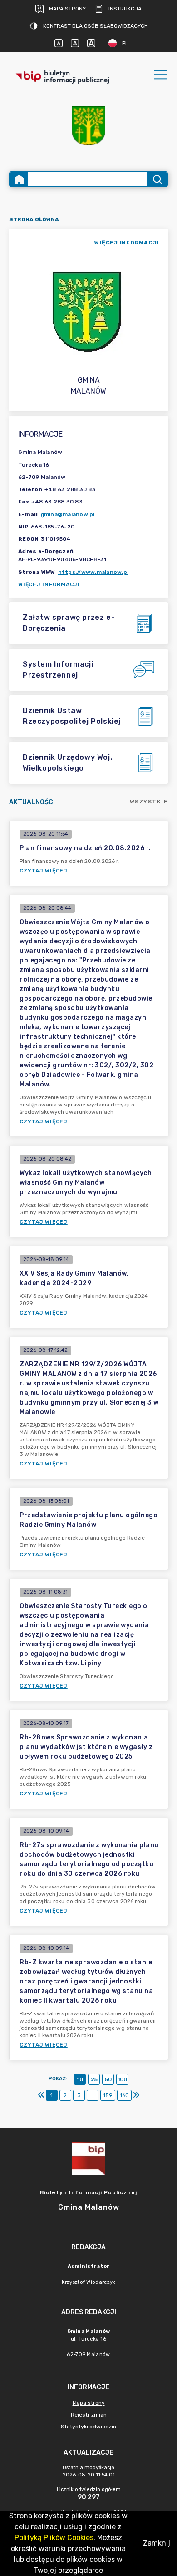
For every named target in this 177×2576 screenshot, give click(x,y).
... (92, 2095)
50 (108, 2079)
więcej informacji (127, 243)
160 (124, 2095)
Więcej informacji (49, 584)
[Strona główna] (19, 179)
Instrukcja (125, 9)
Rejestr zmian (89, 2415)
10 (80, 2079)
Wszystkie (149, 802)
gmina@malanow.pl (68, 514)
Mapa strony (67, 9)
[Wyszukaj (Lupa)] (157, 179)
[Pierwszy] (41, 2095)
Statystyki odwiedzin (88, 2427)
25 (94, 2079)
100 (122, 2079)
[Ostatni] (136, 2095)
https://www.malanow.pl (93, 572)
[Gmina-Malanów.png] (88, 126)
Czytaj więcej (44, 871)
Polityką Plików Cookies (54, 2538)
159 (108, 2095)
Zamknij (157, 2543)
